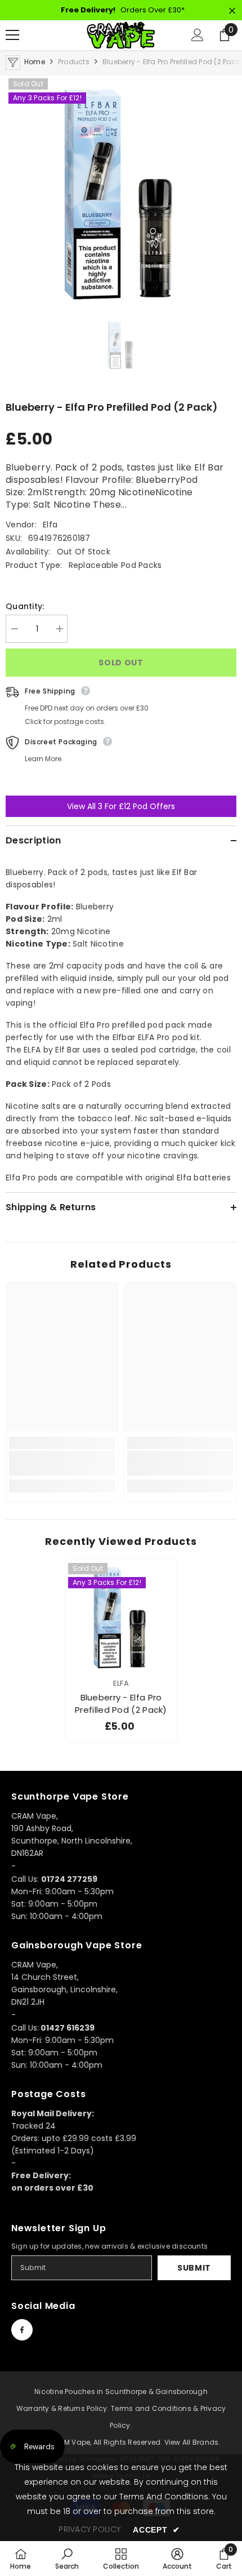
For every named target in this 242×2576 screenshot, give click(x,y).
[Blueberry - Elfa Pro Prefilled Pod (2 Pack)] (121, 1616)
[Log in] (198, 35)
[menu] (12, 35)
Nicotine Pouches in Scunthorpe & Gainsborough (121, 2391)
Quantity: (25, 606)
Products (74, 62)
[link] (62, 1463)
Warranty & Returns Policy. (63, 2408)
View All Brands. (192, 2442)
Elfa (50, 525)
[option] (121, 191)
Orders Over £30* (123, 10)
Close (232, 11)
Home (35, 62)
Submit (194, 2268)
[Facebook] (22, 2330)
